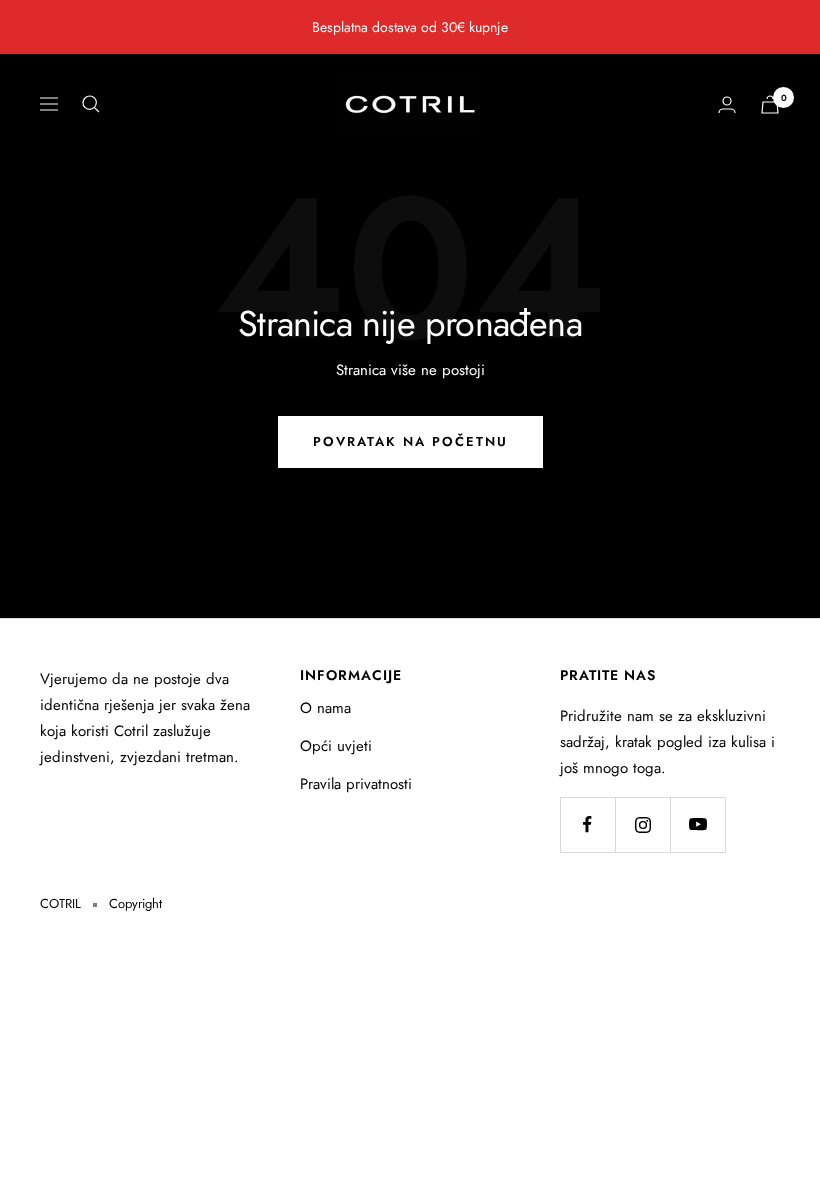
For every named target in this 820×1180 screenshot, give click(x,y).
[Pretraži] (91, 104)
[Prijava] (727, 104)
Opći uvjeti (336, 746)
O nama (325, 708)
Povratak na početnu (410, 441)
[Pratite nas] (587, 824)
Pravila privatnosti (356, 784)
